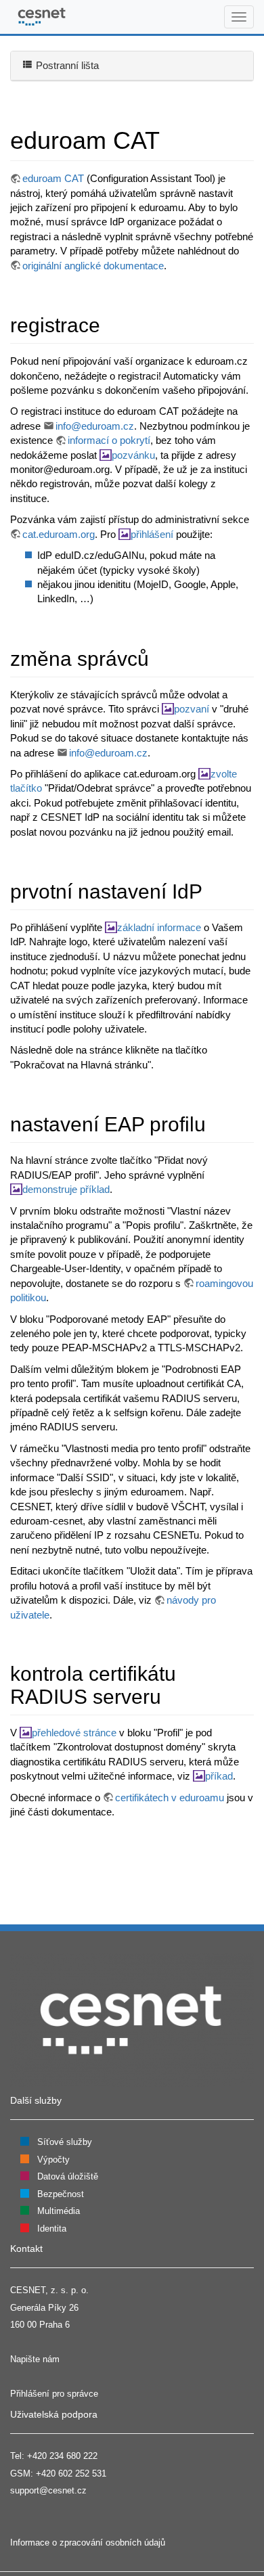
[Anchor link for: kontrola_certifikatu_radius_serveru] (171, 1695)
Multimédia (59, 2211)
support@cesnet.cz (48, 2490)
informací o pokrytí (109, 440)
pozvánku (133, 455)
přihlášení (152, 534)
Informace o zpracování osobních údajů (88, 2543)
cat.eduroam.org (59, 534)
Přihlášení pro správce (54, 2394)
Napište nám (35, 2359)
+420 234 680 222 (62, 2456)
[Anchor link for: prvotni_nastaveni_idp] (213, 890)
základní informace (159, 927)
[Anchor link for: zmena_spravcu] (159, 657)
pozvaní (192, 709)
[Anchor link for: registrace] (110, 323)
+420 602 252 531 (71, 2473)
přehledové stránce (74, 1733)
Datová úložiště (68, 2176)
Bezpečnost (61, 2194)
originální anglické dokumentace (93, 266)
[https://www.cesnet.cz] (132, 2019)
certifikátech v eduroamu (170, 1798)
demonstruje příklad (66, 1189)
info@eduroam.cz (95, 426)
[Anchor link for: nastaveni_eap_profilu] (216, 1123)
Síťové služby (65, 2142)
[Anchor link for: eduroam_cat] (172, 138)
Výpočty (53, 2160)
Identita (52, 2229)
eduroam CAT (53, 178)
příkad (219, 1776)
